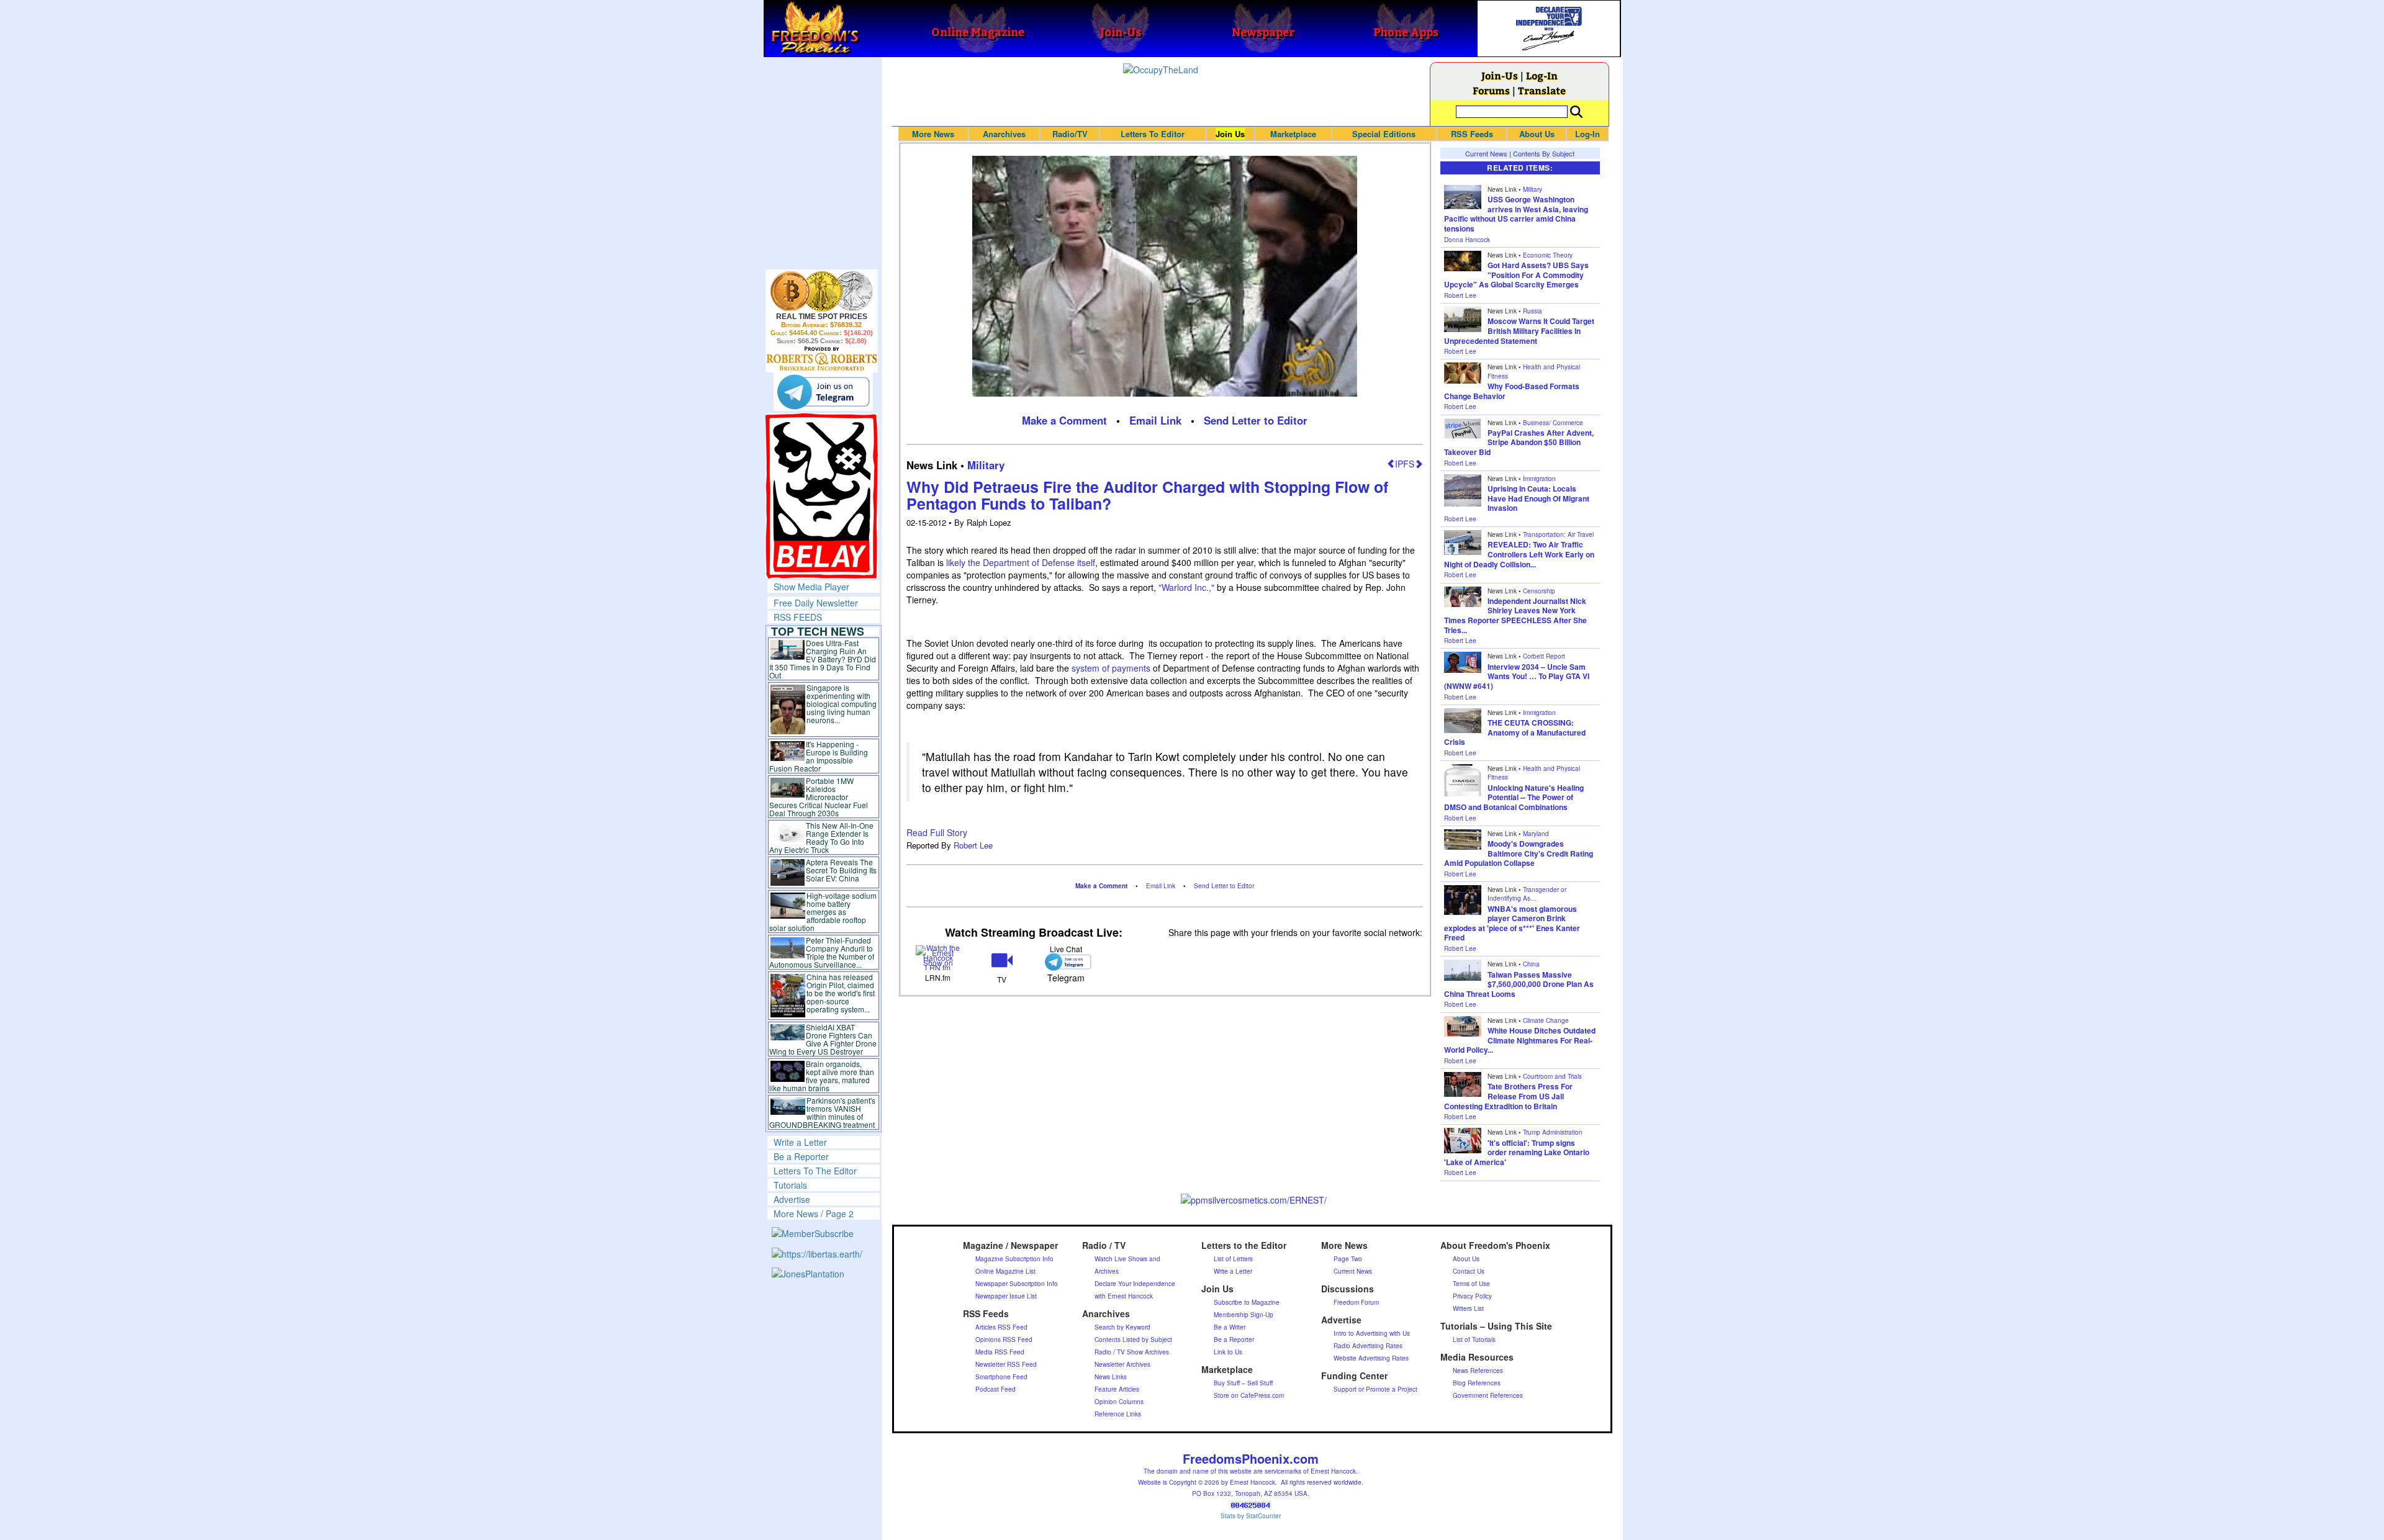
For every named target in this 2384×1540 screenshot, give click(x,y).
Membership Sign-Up (1244, 1315)
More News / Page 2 (814, 1214)
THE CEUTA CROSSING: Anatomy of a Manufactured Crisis (1515, 732)
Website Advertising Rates (1371, 1358)
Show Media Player (811, 587)
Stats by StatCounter (1251, 1516)
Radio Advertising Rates (1368, 1346)
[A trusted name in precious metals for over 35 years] (822, 359)
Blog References (1477, 1383)
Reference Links (1118, 1414)
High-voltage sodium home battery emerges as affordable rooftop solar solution (823, 912)
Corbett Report (1544, 656)
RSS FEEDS (798, 617)
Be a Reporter (801, 1156)
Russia (1533, 311)
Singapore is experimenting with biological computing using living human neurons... (842, 704)
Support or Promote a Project (1375, 1389)
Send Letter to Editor (1256, 420)
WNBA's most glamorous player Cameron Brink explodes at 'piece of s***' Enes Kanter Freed (1512, 923)
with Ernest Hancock (1124, 1296)
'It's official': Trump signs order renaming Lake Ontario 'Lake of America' (1517, 1152)
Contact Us (1469, 1271)
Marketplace (1293, 134)
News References (1478, 1371)
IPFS (1405, 464)
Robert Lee (973, 845)
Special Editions (1384, 134)
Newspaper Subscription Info (1017, 1284)
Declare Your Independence (1135, 1284)
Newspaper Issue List (1006, 1296)
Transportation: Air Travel (1558, 534)
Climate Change (1546, 1020)
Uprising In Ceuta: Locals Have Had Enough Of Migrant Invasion (1538, 498)
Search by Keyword (1122, 1327)
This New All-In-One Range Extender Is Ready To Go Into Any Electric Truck (822, 837)
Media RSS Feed (1000, 1352)
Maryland (1536, 834)
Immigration (1539, 479)
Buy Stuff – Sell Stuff (1243, 1383)
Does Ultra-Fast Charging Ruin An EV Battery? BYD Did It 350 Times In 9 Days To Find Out (823, 659)
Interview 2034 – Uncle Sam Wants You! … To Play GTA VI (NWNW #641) (1517, 676)
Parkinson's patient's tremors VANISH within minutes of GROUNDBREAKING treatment (822, 1112)
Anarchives (1004, 134)
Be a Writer (1230, 1327)
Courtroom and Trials (1552, 1076)
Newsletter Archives (1122, 1364)
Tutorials (790, 1185)
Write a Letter (800, 1142)
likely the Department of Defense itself (1021, 562)
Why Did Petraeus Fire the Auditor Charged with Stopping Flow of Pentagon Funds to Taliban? (1147, 495)
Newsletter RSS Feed (1006, 1364)
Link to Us (1228, 1352)
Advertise (792, 1199)
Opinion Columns (1119, 1402)
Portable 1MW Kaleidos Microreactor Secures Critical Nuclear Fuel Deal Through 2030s (819, 797)
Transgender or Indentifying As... (1527, 894)
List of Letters (1233, 1259)
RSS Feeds (1472, 134)
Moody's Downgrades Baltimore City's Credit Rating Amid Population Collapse (1519, 853)
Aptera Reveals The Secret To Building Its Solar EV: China (841, 870)
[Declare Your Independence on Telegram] (823, 392)
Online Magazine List (1005, 1271)
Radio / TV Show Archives (1132, 1352)
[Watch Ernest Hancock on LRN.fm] (938, 956)
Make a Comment (1064, 420)
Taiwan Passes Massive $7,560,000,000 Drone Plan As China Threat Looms (1519, 984)
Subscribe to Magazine (1247, 1302)
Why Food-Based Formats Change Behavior (1512, 391)
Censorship (1539, 591)
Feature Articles (1117, 1389)
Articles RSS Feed (1001, 1327)
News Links (1111, 1377)
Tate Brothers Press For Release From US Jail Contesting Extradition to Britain (1508, 1096)
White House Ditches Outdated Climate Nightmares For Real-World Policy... (1520, 1040)
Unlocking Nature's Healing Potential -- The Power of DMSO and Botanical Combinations (1514, 797)
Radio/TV (1070, 134)
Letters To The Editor (815, 1171)
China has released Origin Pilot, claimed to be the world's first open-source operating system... (841, 993)
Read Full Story (937, 832)
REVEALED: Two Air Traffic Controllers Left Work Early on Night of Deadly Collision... (1519, 554)
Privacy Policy (1472, 1296)
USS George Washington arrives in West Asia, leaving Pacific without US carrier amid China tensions (1516, 214)
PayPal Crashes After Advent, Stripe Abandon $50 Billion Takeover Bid (1519, 442)
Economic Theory (1548, 255)
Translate (1542, 90)
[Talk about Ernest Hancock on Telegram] (1066, 962)
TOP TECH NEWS (818, 631)
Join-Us (1500, 75)
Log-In (1542, 75)
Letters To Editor (1153, 134)
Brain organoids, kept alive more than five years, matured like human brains (822, 1076)
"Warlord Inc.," (1186, 587)
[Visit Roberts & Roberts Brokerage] (822, 291)
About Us (1537, 134)
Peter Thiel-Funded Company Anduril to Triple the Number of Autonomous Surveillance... (822, 952)
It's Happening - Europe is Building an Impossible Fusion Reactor (819, 756)
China (1531, 964)
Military (986, 465)
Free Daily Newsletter (816, 603)
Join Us (1230, 134)
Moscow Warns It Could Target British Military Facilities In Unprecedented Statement (1519, 331)
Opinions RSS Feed (1004, 1340)
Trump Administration (1553, 1132)
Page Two (1348, 1259)
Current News (1486, 153)
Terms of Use (1471, 1284)
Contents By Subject (1544, 153)
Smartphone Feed (1001, 1377)
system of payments (1111, 668)
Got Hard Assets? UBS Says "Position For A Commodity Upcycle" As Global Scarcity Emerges (1516, 275)
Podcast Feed (996, 1389)
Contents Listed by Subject (1133, 1340)
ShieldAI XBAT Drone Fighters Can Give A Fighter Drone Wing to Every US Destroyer (823, 1039)
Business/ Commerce (1553, 423)
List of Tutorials (1474, 1340)
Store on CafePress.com (1249, 1395)
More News (933, 134)
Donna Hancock (1467, 240)
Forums (1491, 90)
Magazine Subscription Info (1014, 1259)
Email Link (1155, 420)
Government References (1488, 1395)
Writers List (1468, 1308)
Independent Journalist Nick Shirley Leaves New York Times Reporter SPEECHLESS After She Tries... (1515, 615)
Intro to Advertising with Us (1372, 1333)
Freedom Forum (1356, 1302)
